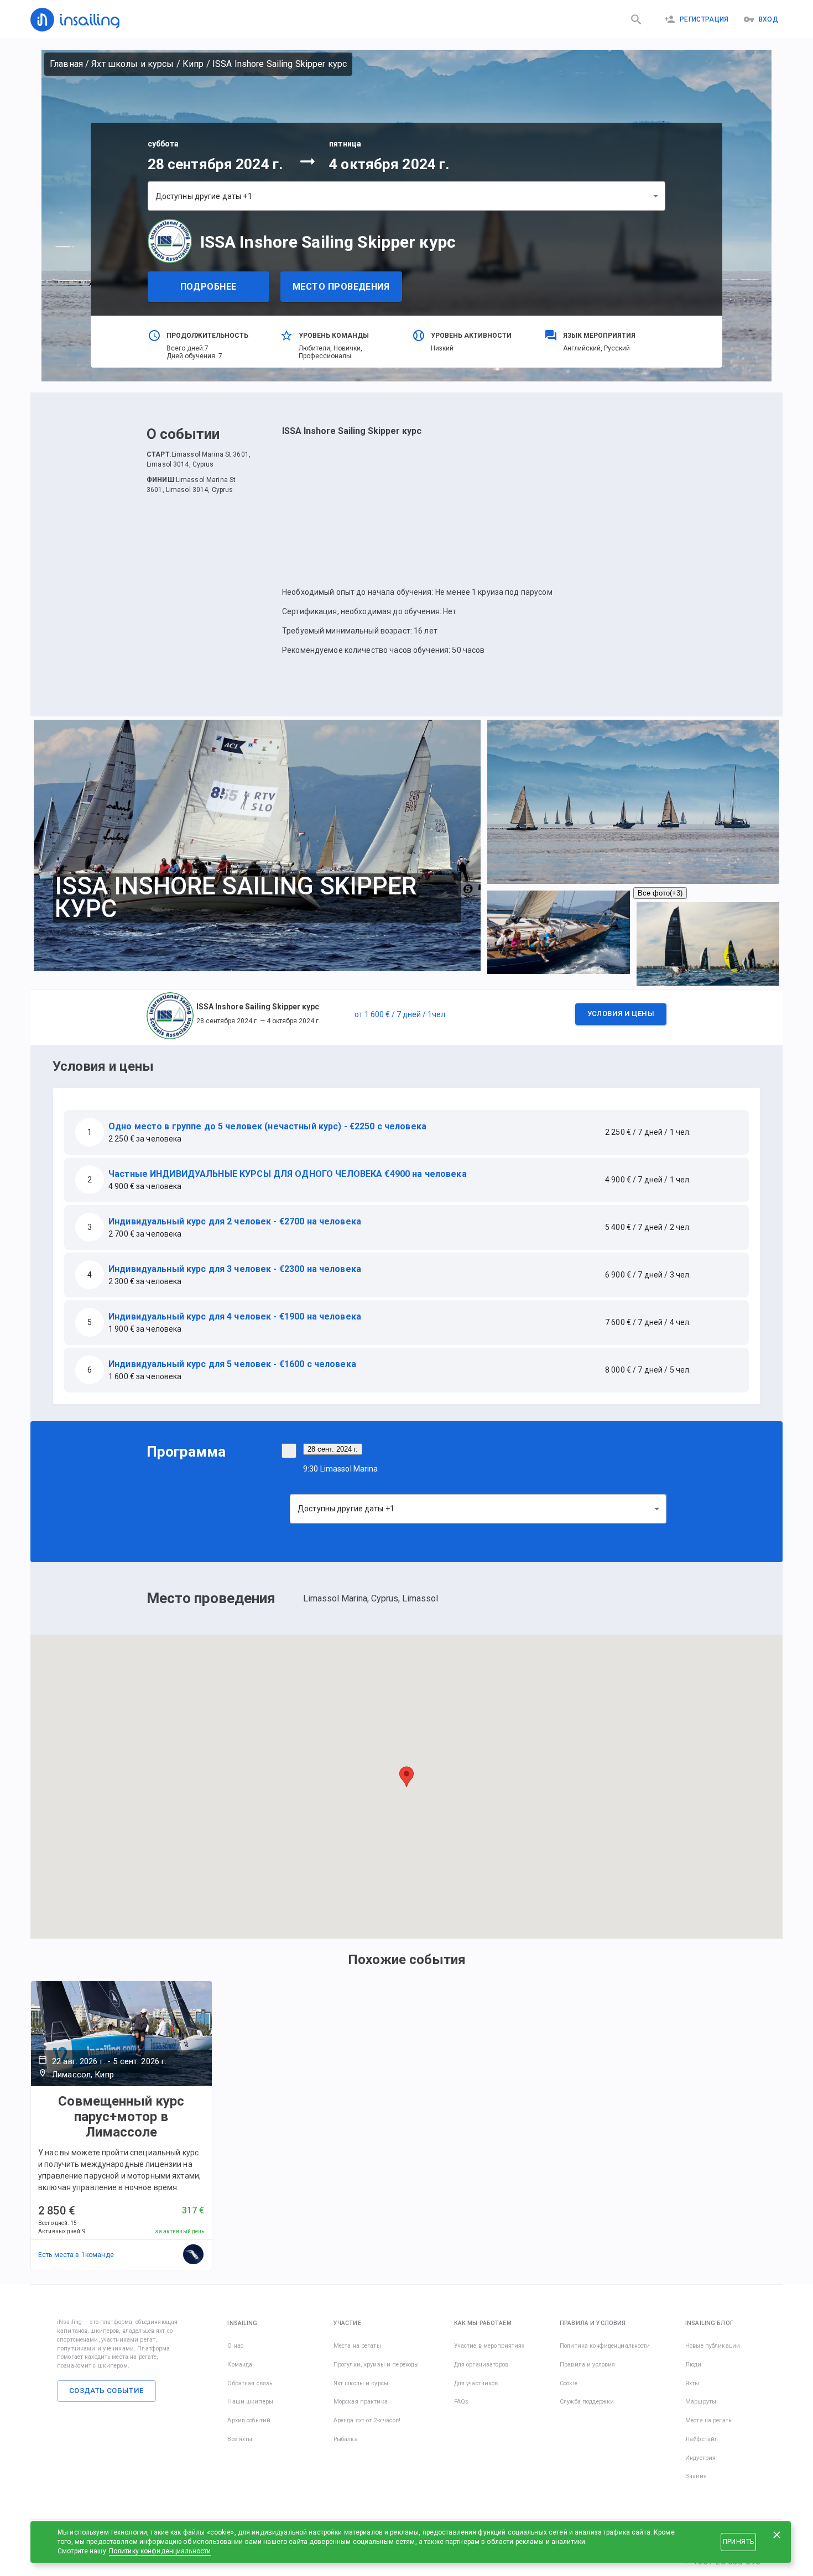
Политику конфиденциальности (160, 2551)
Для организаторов (481, 2365)
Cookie (569, 2383)
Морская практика (361, 2402)
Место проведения (341, 287)
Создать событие (106, 2391)
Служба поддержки (587, 2402)
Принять (738, 2542)
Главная (66, 64)
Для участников (476, 2383)
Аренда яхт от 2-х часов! (367, 2420)
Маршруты (701, 2402)
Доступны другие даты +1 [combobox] (204, 196)
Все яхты (240, 2439)
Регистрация (704, 19)
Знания (696, 2476)
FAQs (462, 2402)
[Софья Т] (194, 2255)
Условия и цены (621, 1014)
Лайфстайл (702, 2439)
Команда (240, 2365)
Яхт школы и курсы (132, 64)
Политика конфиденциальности (605, 2346)
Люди (694, 2365)
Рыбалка (346, 2439)
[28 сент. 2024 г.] (289, 1451)
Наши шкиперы (250, 2402)
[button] (406, 1017)
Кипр (193, 64)
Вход (768, 19)
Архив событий (249, 2420)
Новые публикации (713, 2346)
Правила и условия (587, 2365)
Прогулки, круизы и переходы (376, 2365)
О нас (235, 2346)
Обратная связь (250, 2383)
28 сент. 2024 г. (333, 1449)
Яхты (692, 2383)
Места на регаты (357, 2346)
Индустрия (700, 2458)
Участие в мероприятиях (489, 2346)
